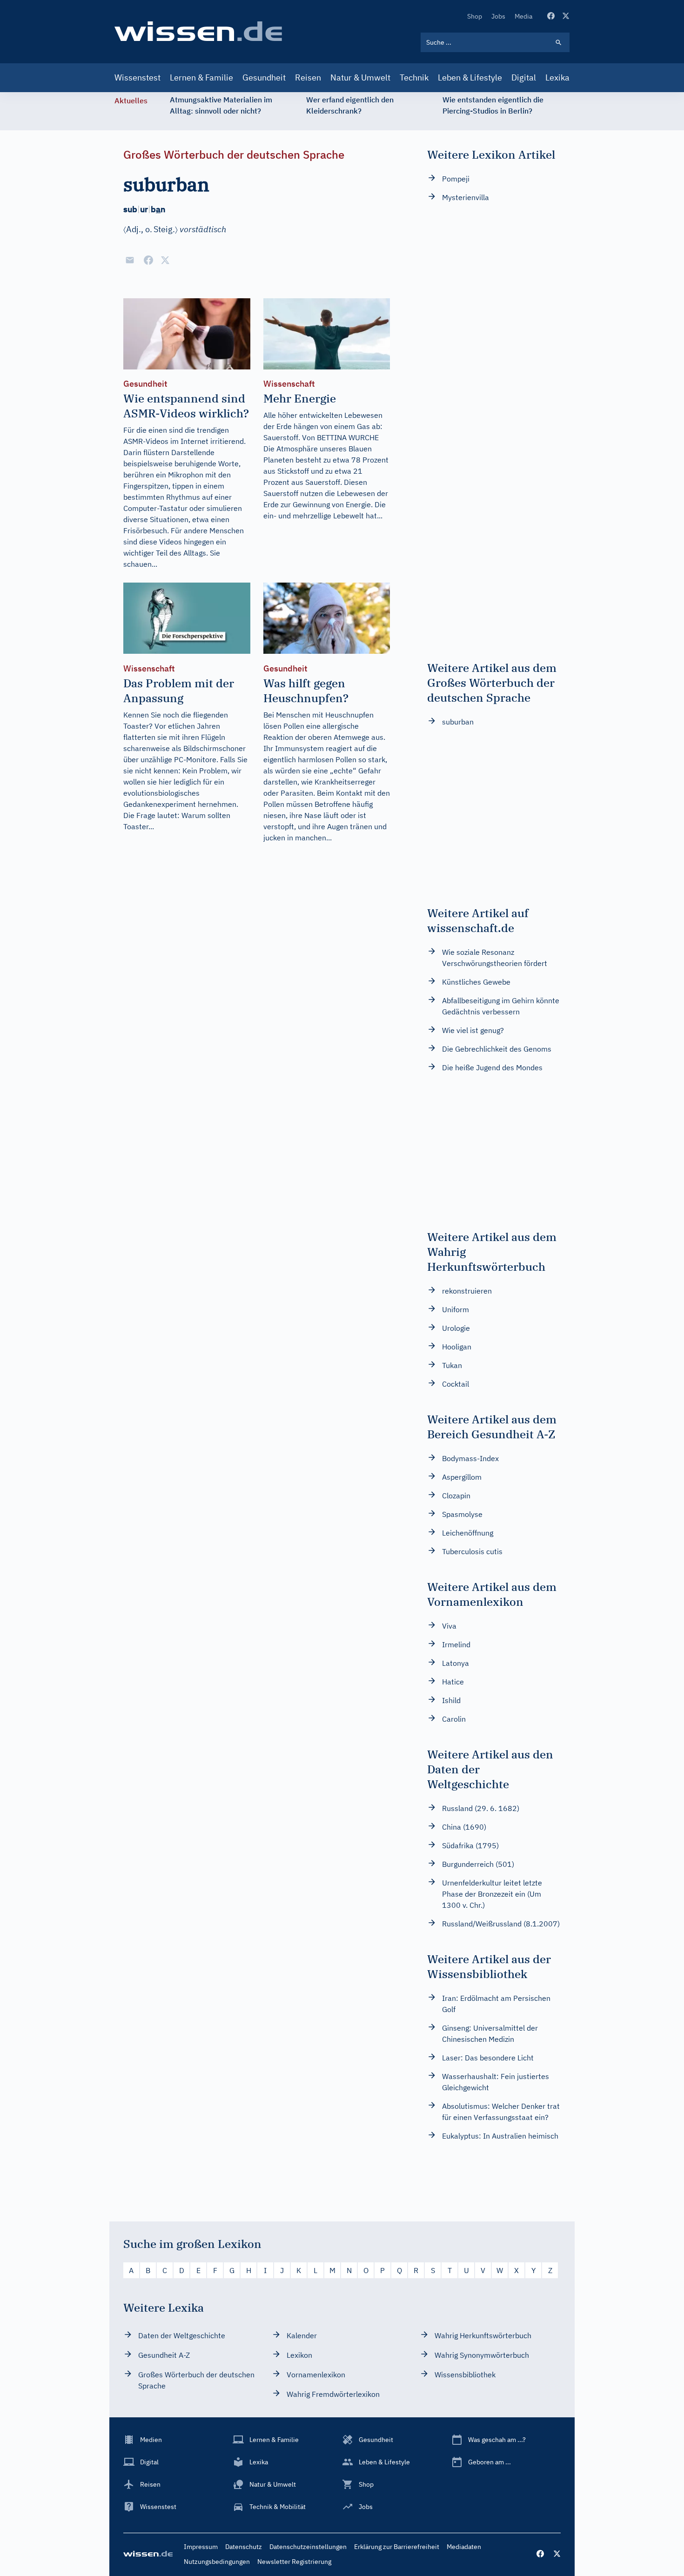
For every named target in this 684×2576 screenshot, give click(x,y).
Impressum (201, 2547)
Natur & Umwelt (360, 77)
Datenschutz (244, 2547)
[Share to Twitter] (165, 260)
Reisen (308, 77)
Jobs (498, 16)
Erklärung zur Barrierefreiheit (397, 2547)
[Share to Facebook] (148, 260)
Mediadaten (464, 2547)
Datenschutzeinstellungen (308, 2547)
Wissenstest (137, 77)
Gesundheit (264, 77)
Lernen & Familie (201, 77)
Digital (524, 77)
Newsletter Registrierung (294, 2562)
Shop (475, 16)
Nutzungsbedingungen (217, 2562)
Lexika (557, 77)
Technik (414, 77)
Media (523, 16)
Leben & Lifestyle (470, 77)
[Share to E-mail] (130, 260)
